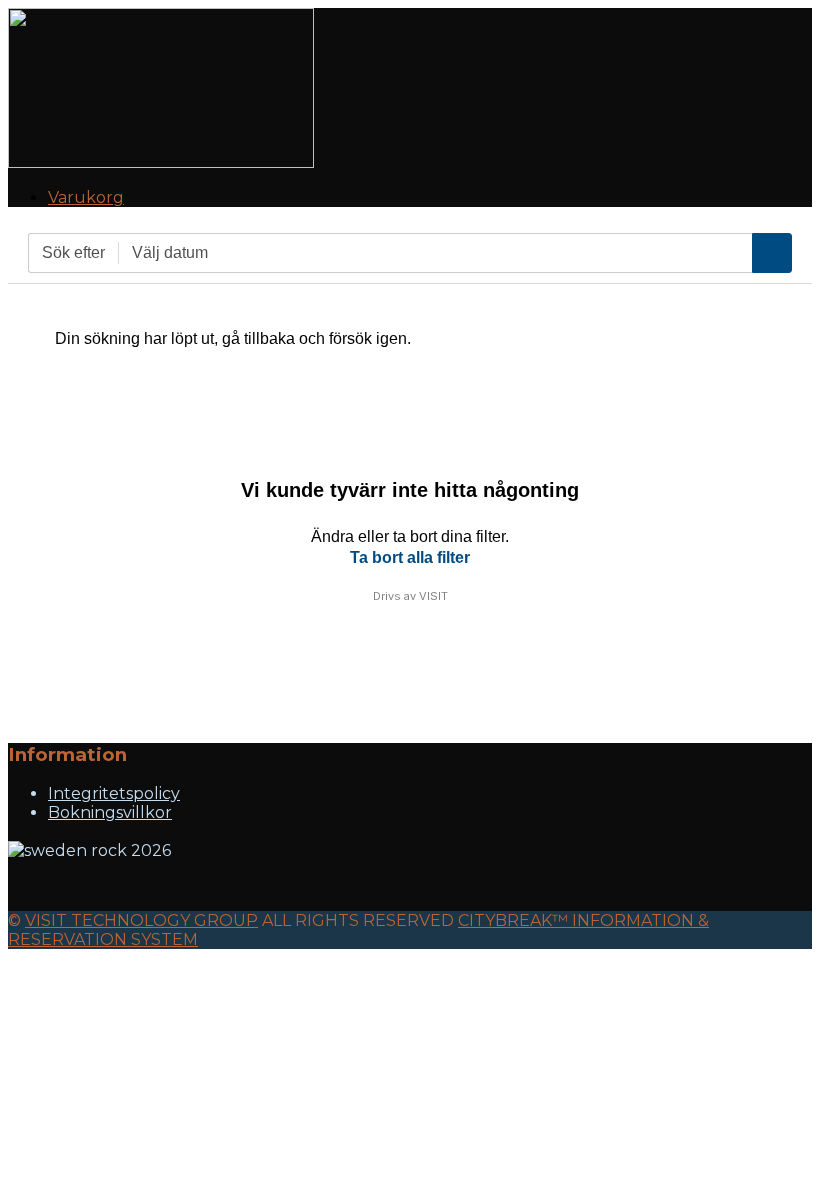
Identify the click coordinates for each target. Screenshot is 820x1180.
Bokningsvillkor (110, 812)
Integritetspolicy (114, 793)
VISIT (433, 596)
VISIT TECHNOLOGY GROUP (141, 920)
